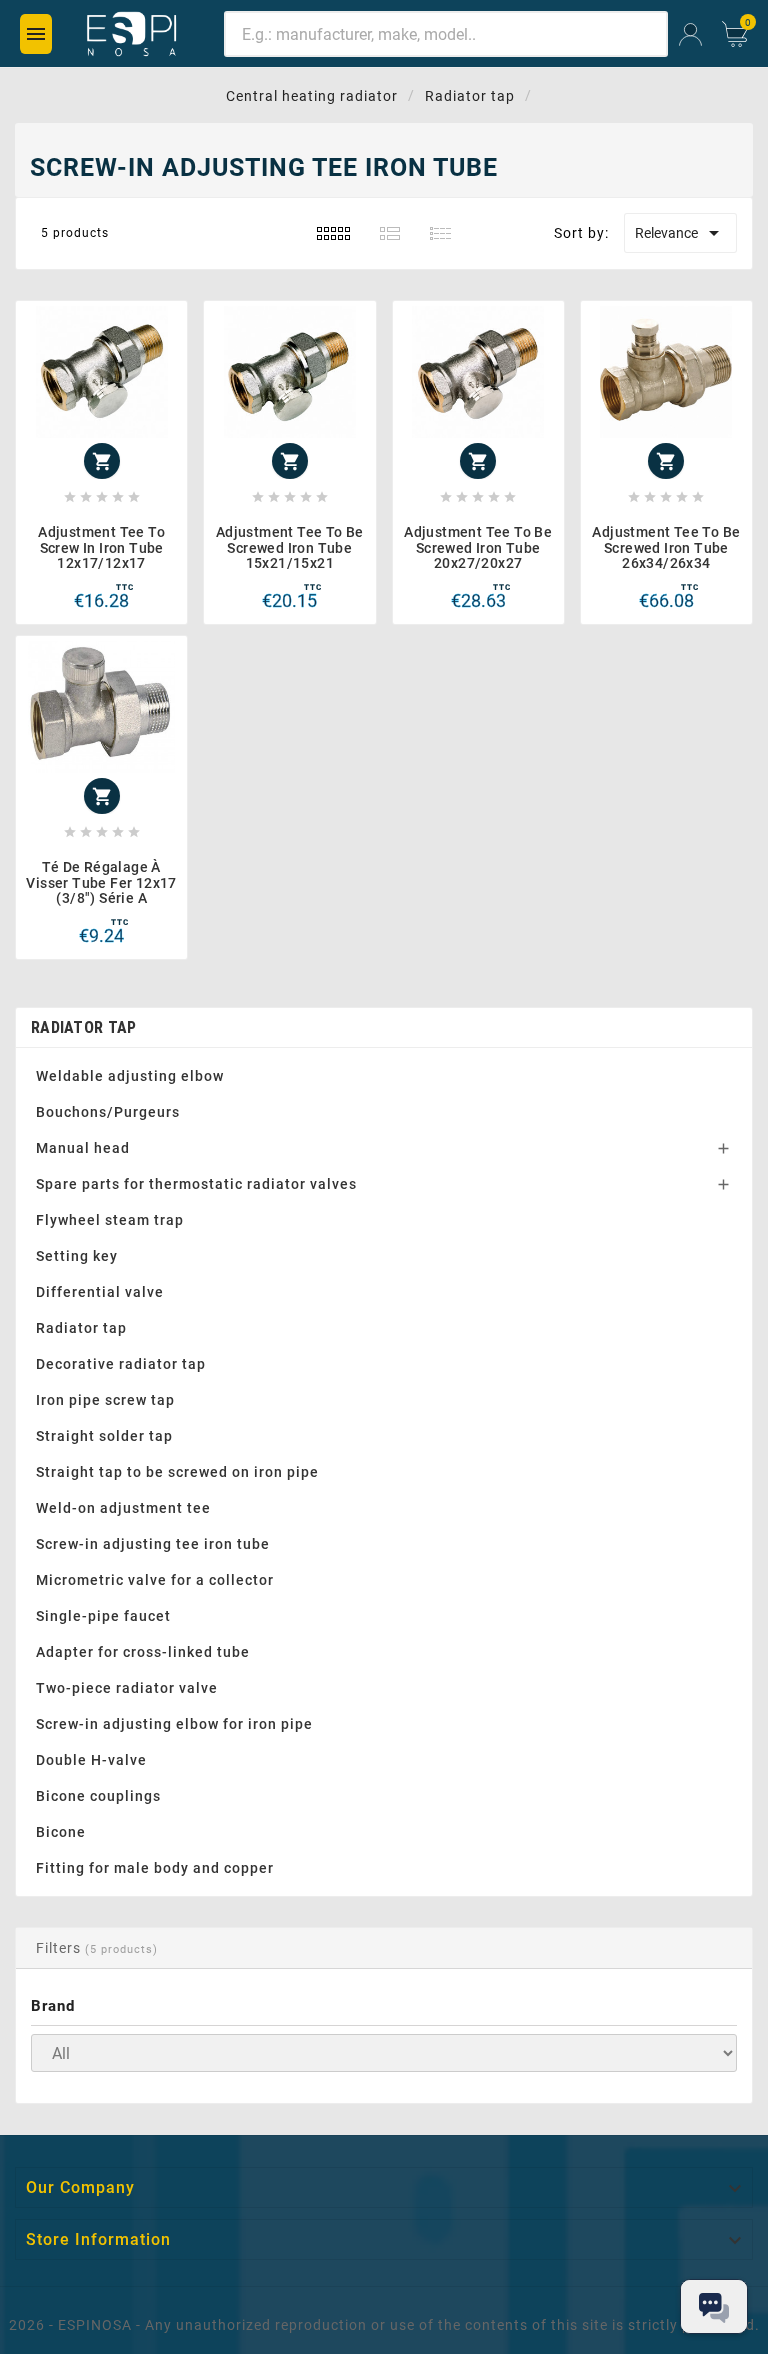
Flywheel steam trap (110, 1220)
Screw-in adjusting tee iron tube (153, 1544)
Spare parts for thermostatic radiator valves (196, 1184)
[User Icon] (690, 34)
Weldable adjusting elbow (130, 1076)
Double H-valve (91, 1760)
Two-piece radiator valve (127, 1688)
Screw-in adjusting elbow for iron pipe (174, 1724)
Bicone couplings (98, 1796)
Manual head (83, 1148)
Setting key (77, 1256)
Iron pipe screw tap (105, 1400)
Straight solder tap (104, 1436)
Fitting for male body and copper (155, 1868)
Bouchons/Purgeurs (108, 1112)
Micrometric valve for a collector (155, 1580)
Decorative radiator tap (121, 1364)
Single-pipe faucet (103, 1616)
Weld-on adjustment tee (123, 1508)
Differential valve (100, 1292)
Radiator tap (84, 1027)
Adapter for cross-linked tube (143, 1652)
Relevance (680, 233)
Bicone (61, 1832)
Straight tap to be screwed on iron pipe (177, 1472)
